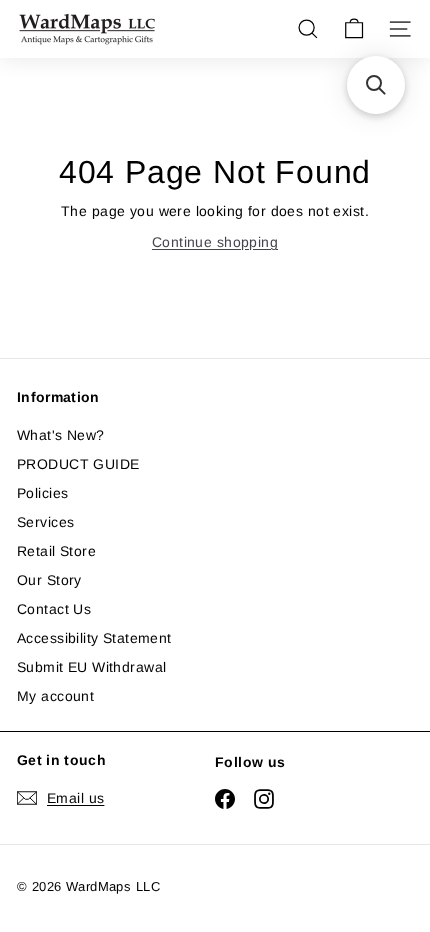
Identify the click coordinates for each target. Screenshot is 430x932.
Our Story (49, 580)
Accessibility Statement (94, 638)
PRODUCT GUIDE (78, 464)
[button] (376, 85)
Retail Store (56, 551)
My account (55, 696)
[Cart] (354, 29)
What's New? (61, 435)
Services (45, 522)
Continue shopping (215, 242)
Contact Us (54, 609)
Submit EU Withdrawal (91, 667)
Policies (42, 493)
